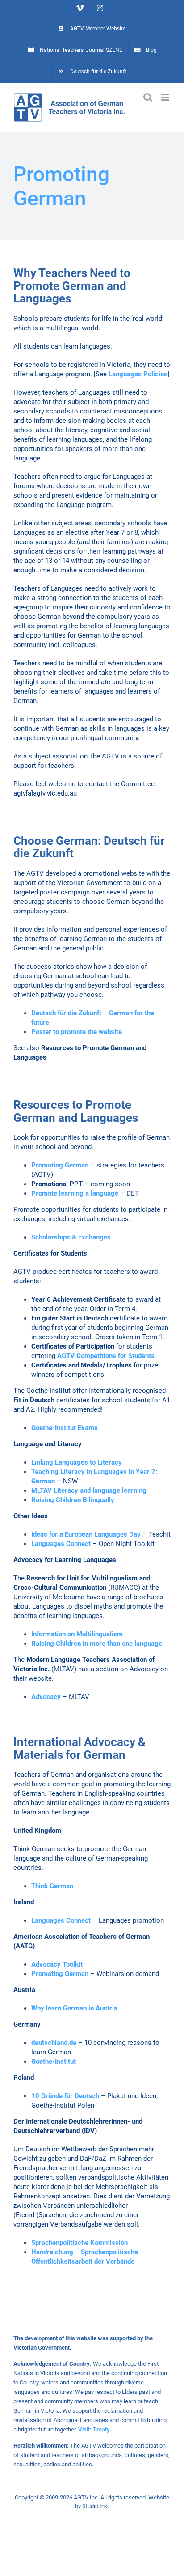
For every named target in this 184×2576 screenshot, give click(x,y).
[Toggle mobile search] (148, 97)
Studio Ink (95, 2506)
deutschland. (50, 2043)
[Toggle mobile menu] (166, 97)
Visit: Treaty (94, 2429)
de (73, 2043)
